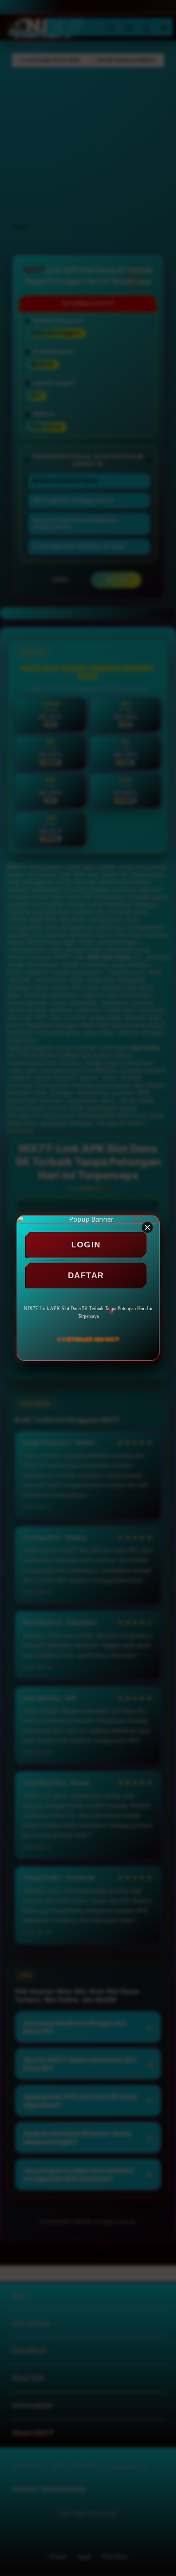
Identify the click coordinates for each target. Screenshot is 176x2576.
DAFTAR (86, 1275)
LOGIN (86, 1245)
